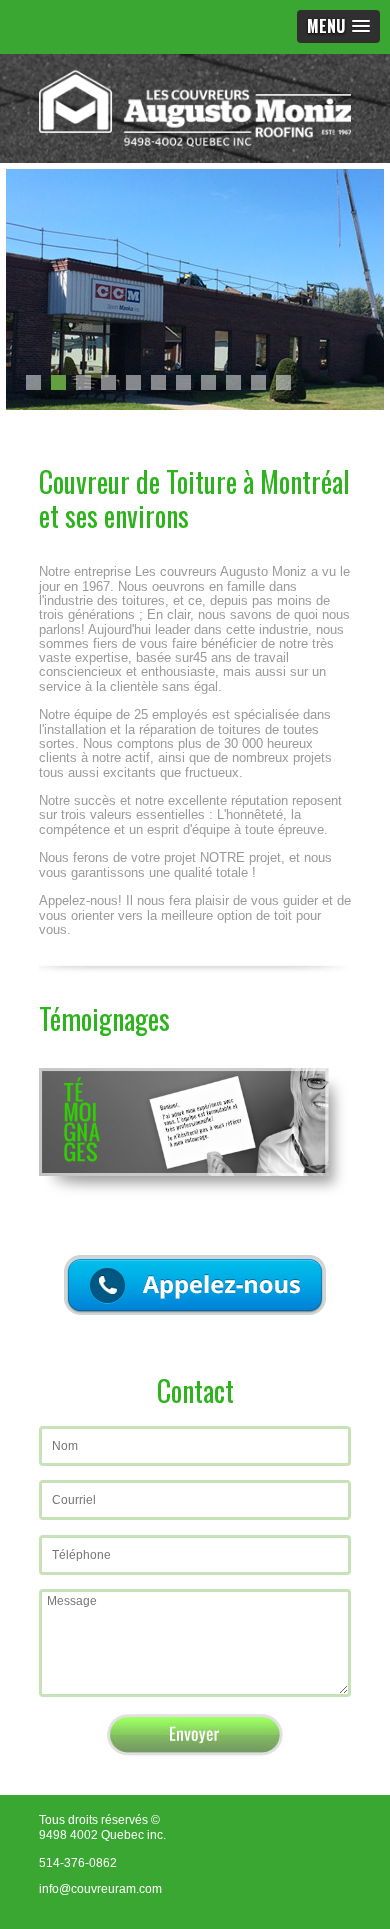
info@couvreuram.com (100, 1889)
